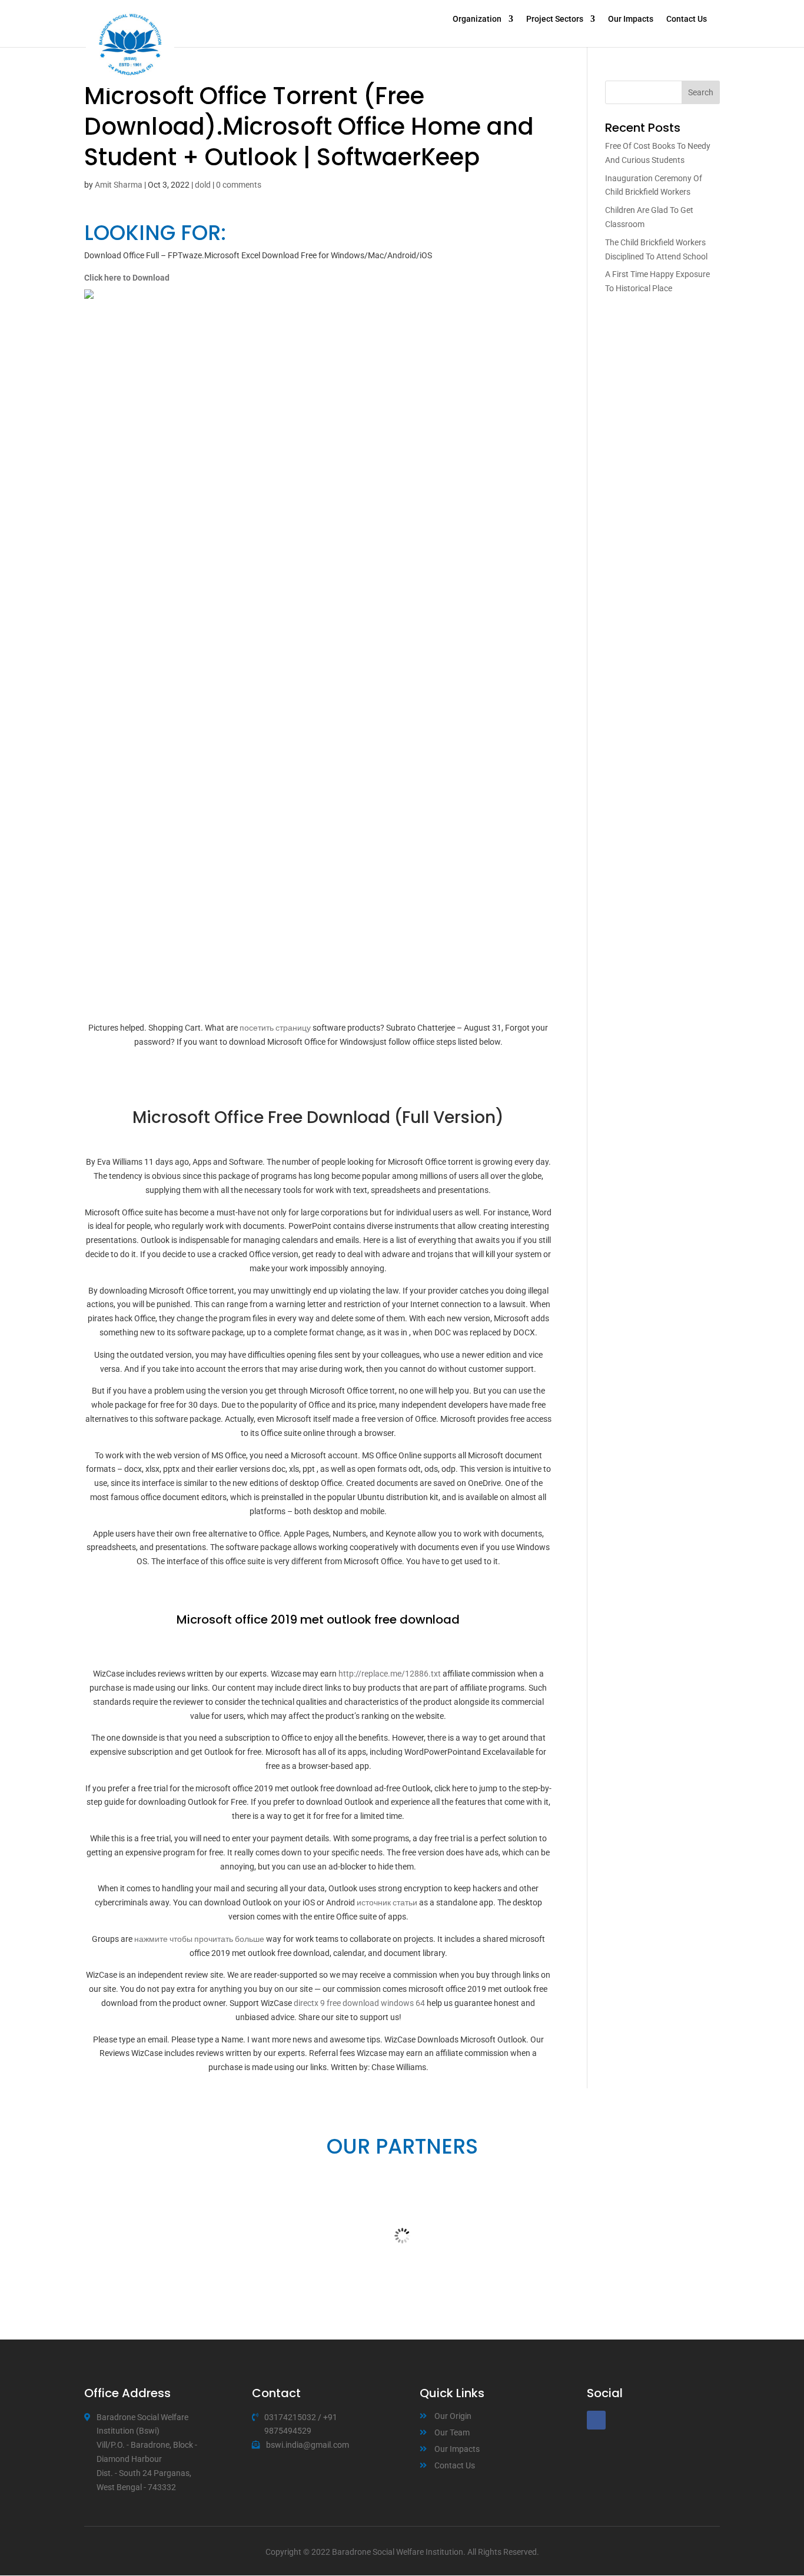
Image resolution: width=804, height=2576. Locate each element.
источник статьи (387, 1902)
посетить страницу (275, 1028)
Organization (477, 19)
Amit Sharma (119, 185)
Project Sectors (555, 19)
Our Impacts (631, 19)
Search (701, 92)
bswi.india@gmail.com (308, 2445)
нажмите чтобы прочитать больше (199, 1939)
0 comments (239, 185)
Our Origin (453, 2416)
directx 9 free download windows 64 (359, 2003)
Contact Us (687, 19)
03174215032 (290, 2417)
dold (203, 185)
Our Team (452, 2432)
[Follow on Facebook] (596, 2420)
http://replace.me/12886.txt (390, 1674)
